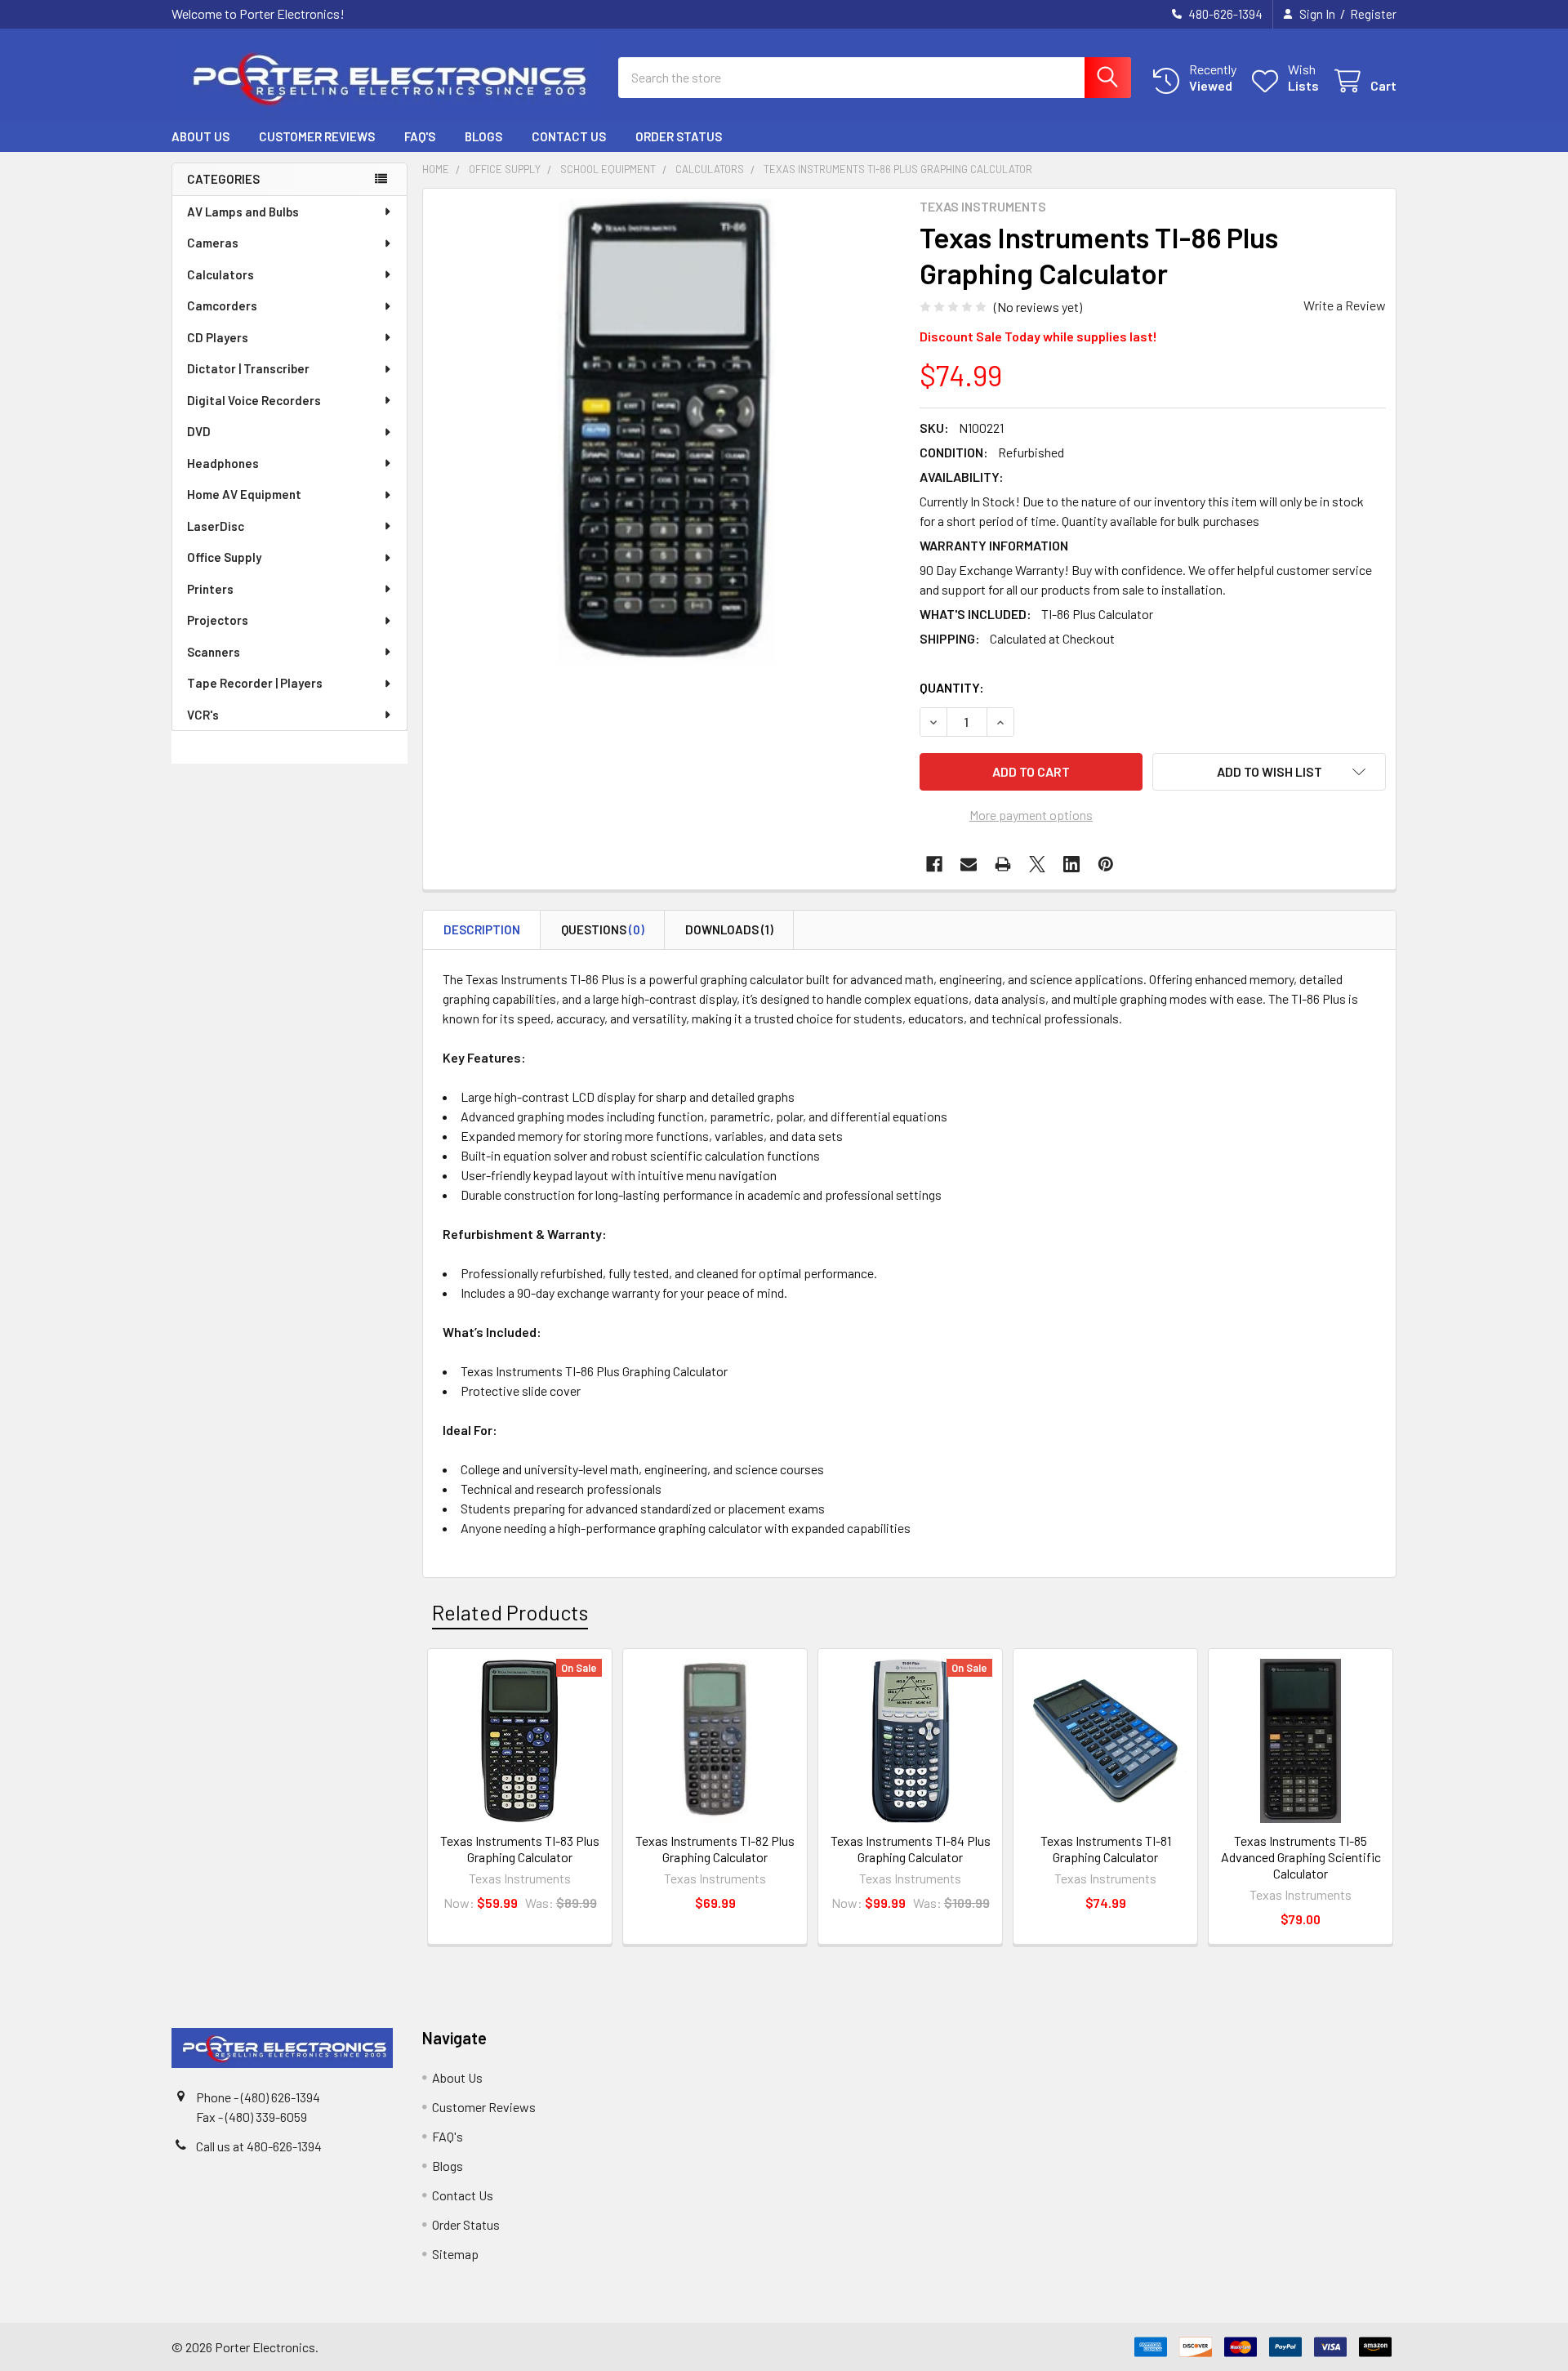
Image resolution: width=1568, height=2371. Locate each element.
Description (482, 929)
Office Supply (224, 557)
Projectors (218, 620)
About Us (200, 136)
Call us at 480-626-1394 (259, 2146)
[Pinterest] (1106, 864)
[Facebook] (934, 864)
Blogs (483, 136)
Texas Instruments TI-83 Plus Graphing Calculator (520, 1849)
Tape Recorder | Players (255, 683)
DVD (199, 431)
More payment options (1031, 815)
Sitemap (455, 2254)
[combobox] (875, 78)
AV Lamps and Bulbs (243, 212)
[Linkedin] (1071, 864)
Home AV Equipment (244, 494)
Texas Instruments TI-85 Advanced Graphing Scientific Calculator (1301, 1857)
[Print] (1003, 864)
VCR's (203, 715)
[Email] (969, 864)
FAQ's (420, 136)
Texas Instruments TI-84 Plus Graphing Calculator (911, 1849)
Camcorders (222, 305)
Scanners (214, 652)
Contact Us (569, 136)
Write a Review (1345, 305)
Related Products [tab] (510, 1612)
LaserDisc (216, 526)
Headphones (223, 463)
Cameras (213, 243)
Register (1373, 14)
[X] (1037, 864)
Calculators (220, 274)
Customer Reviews (317, 136)
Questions (603, 929)
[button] (1269, 772)
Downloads (729, 929)
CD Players (218, 337)
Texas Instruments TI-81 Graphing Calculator (1106, 1849)
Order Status (679, 136)
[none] (666, 432)
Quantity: (952, 687)
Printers (210, 589)
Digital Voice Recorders (254, 400)
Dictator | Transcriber (248, 368)
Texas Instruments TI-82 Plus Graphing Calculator (715, 1849)
